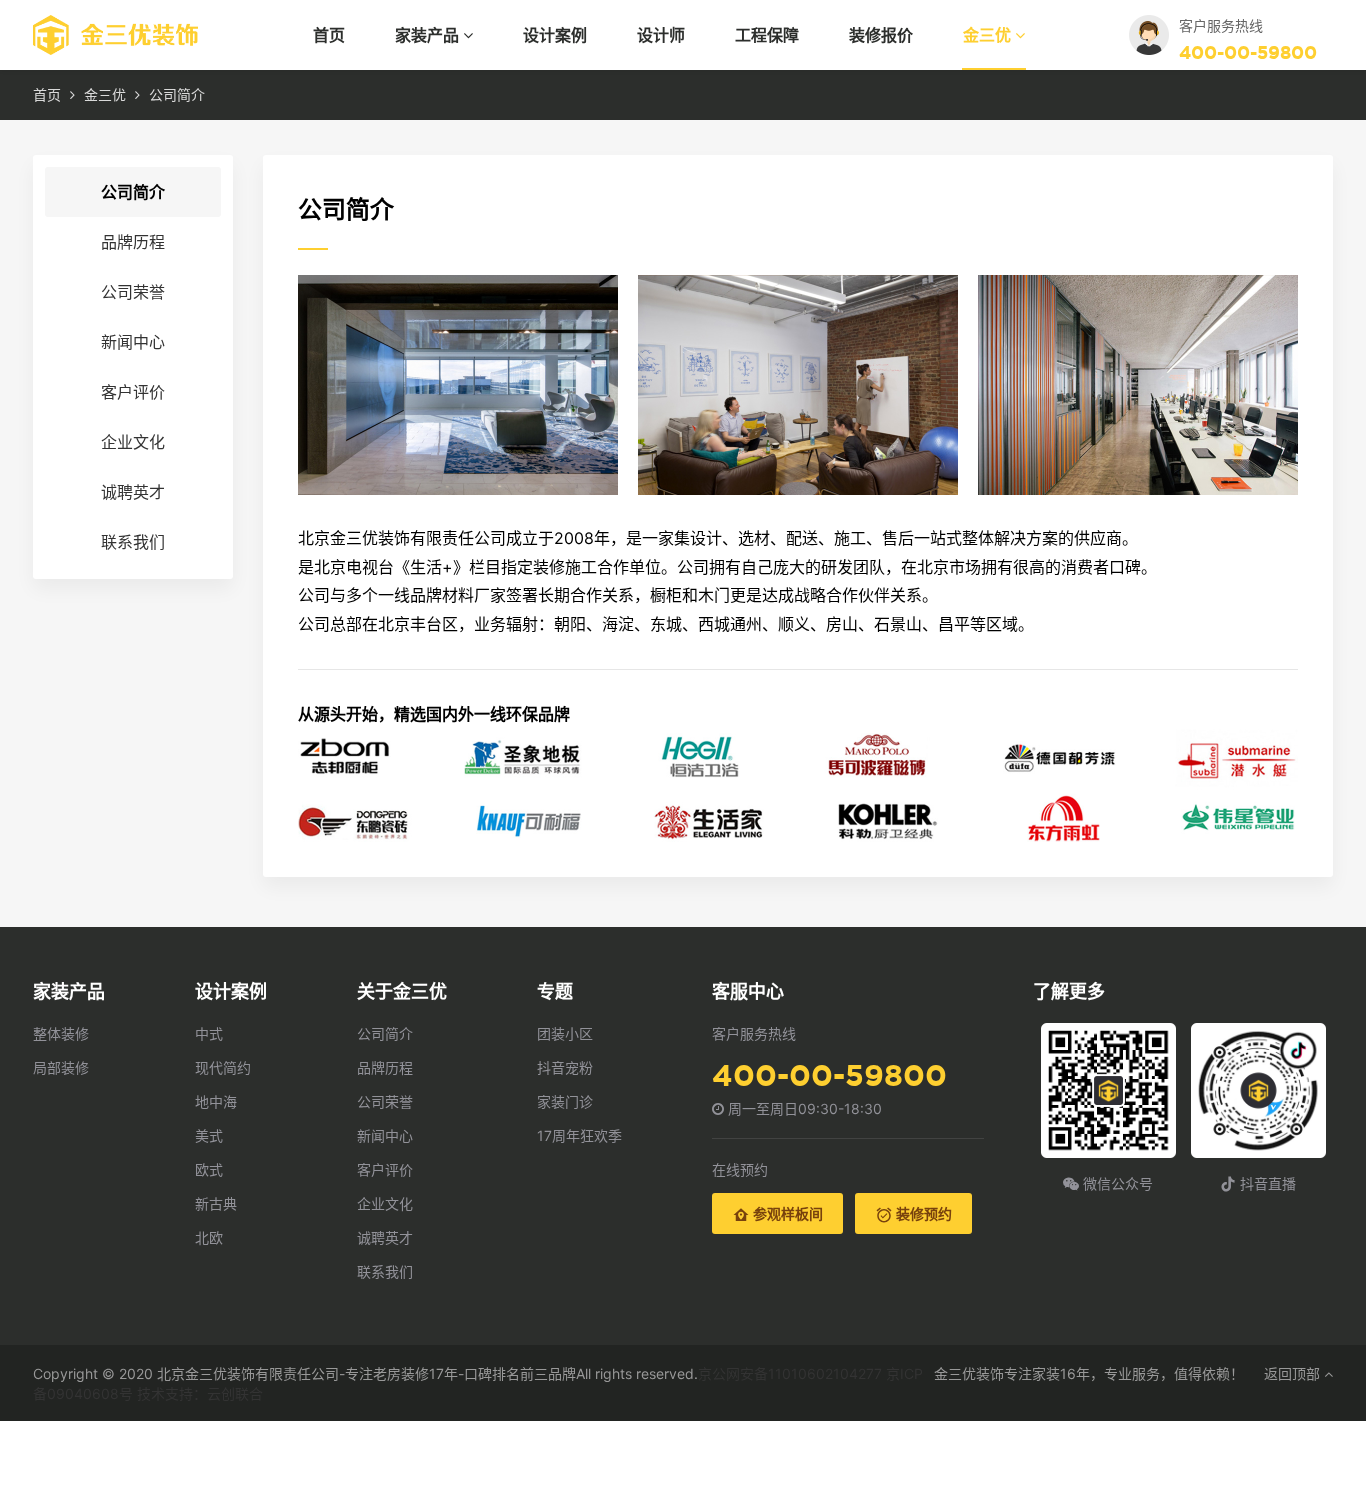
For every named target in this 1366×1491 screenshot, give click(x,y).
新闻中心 (133, 342)
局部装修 (61, 1067)
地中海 (216, 1101)
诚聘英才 (133, 492)
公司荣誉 (133, 292)
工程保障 (767, 35)
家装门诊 (565, 1101)
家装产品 (429, 35)
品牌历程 (133, 242)
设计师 (661, 35)
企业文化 (133, 442)
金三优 (989, 35)
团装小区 (565, 1033)
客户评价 (133, 392)
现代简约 (223, 1067)
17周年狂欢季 (579, 1135)
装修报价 (881, 35)
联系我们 (133, 542)
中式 (209, 1033)
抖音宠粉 (565, 1067)
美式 (209, 1135)
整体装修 (61, 1033)
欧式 (209, 1169)
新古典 (216, 1203)
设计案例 (555, 35)
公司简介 (133, 192)
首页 (329, 35)
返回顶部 (1294, 1373)
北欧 (209, 1237)
